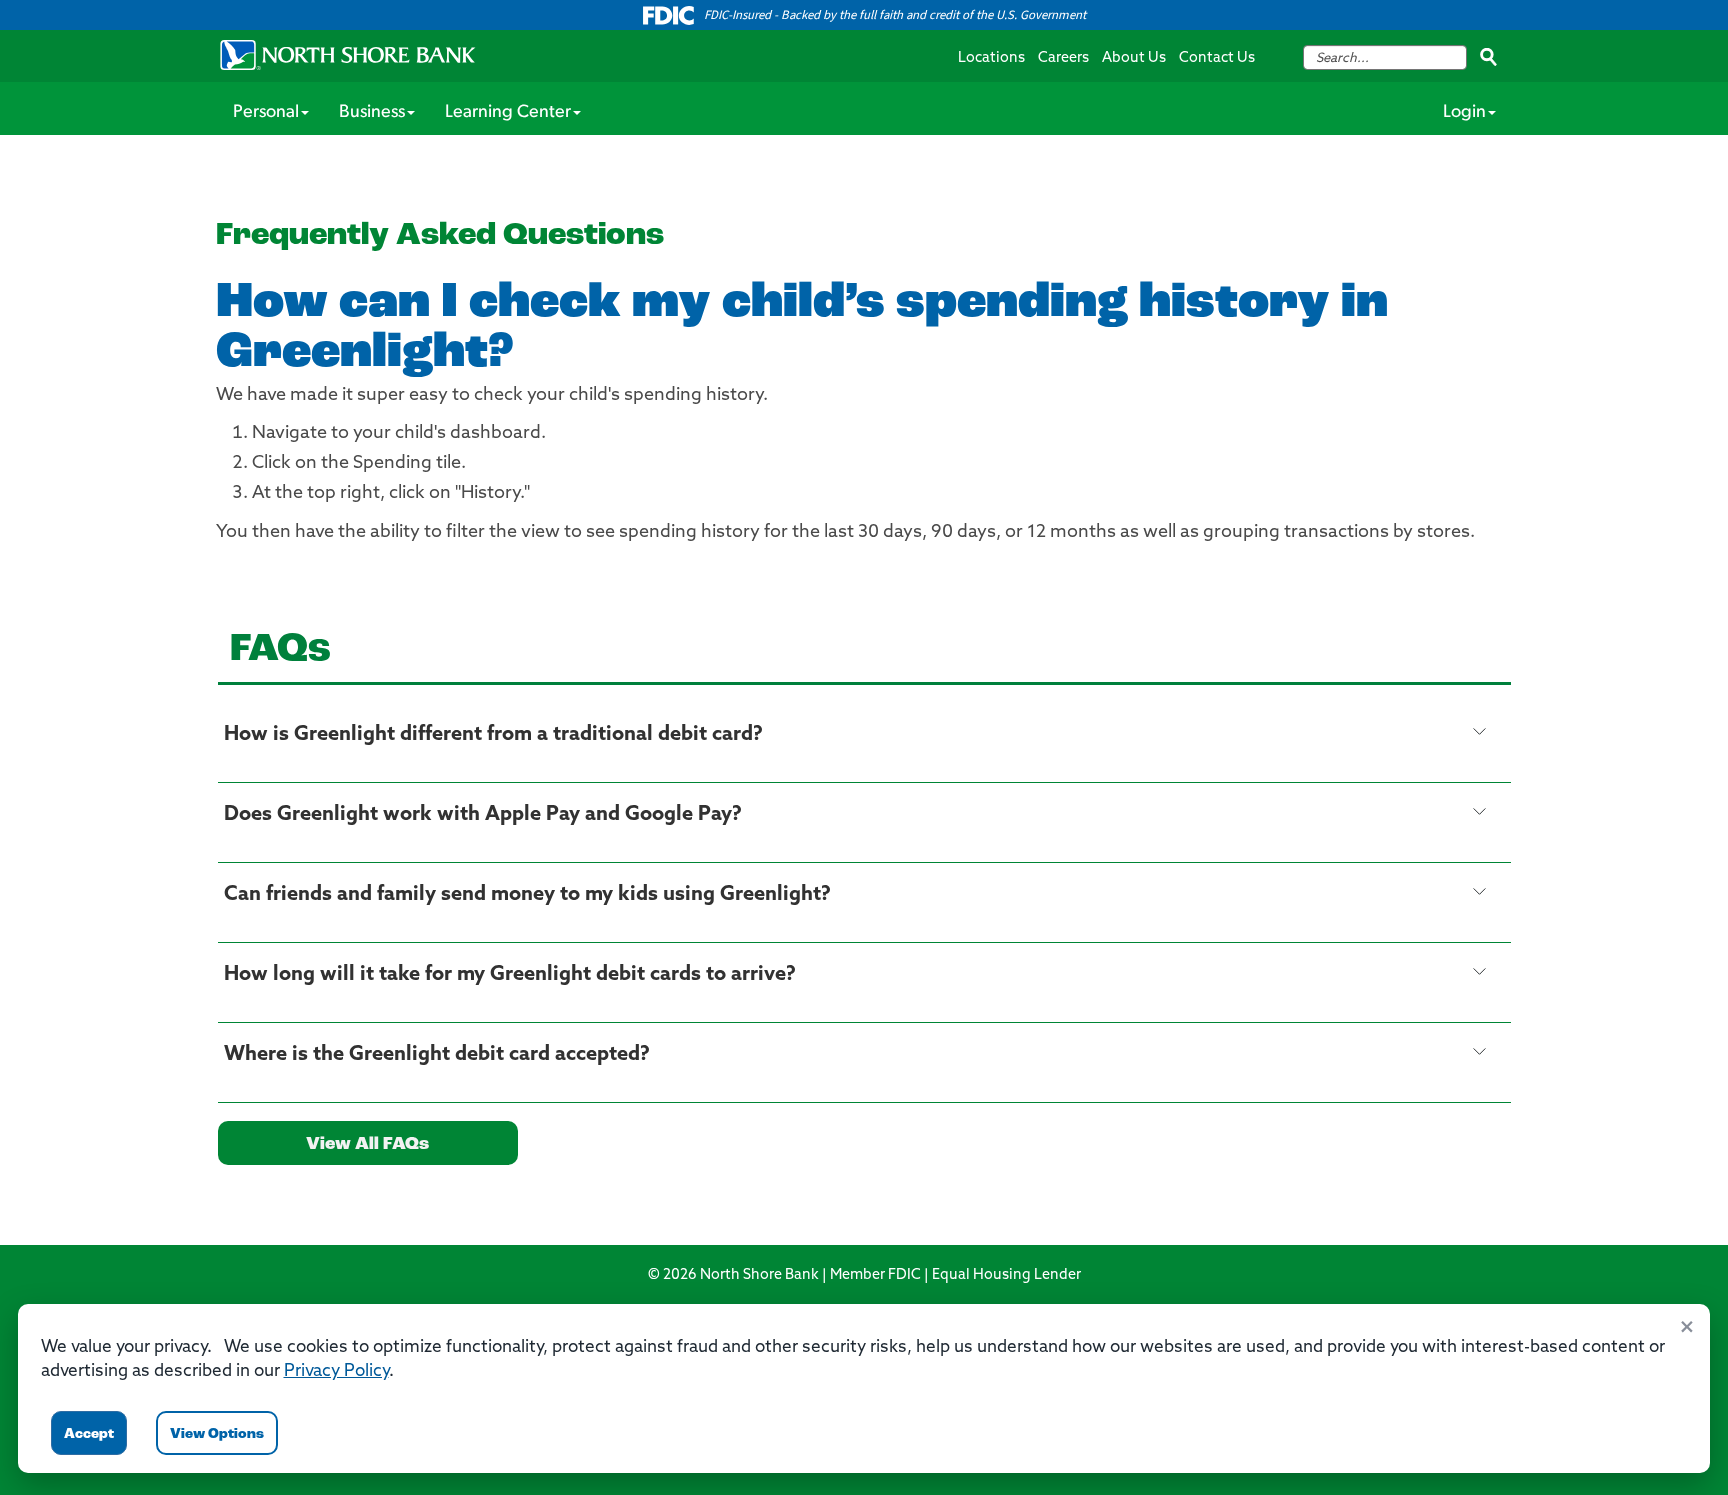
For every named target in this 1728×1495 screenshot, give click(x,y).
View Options (217, 1434)
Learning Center (508, 113)
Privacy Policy (336, 1371)
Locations (991, 58)
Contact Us (1217, 58)
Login (1464, 113)
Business (372, 113)
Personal (266, 113)
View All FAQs (367, 1145)
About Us (1134, 58)
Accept (89, 1434)
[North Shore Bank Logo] (348, 55)
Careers (1063, 58)
